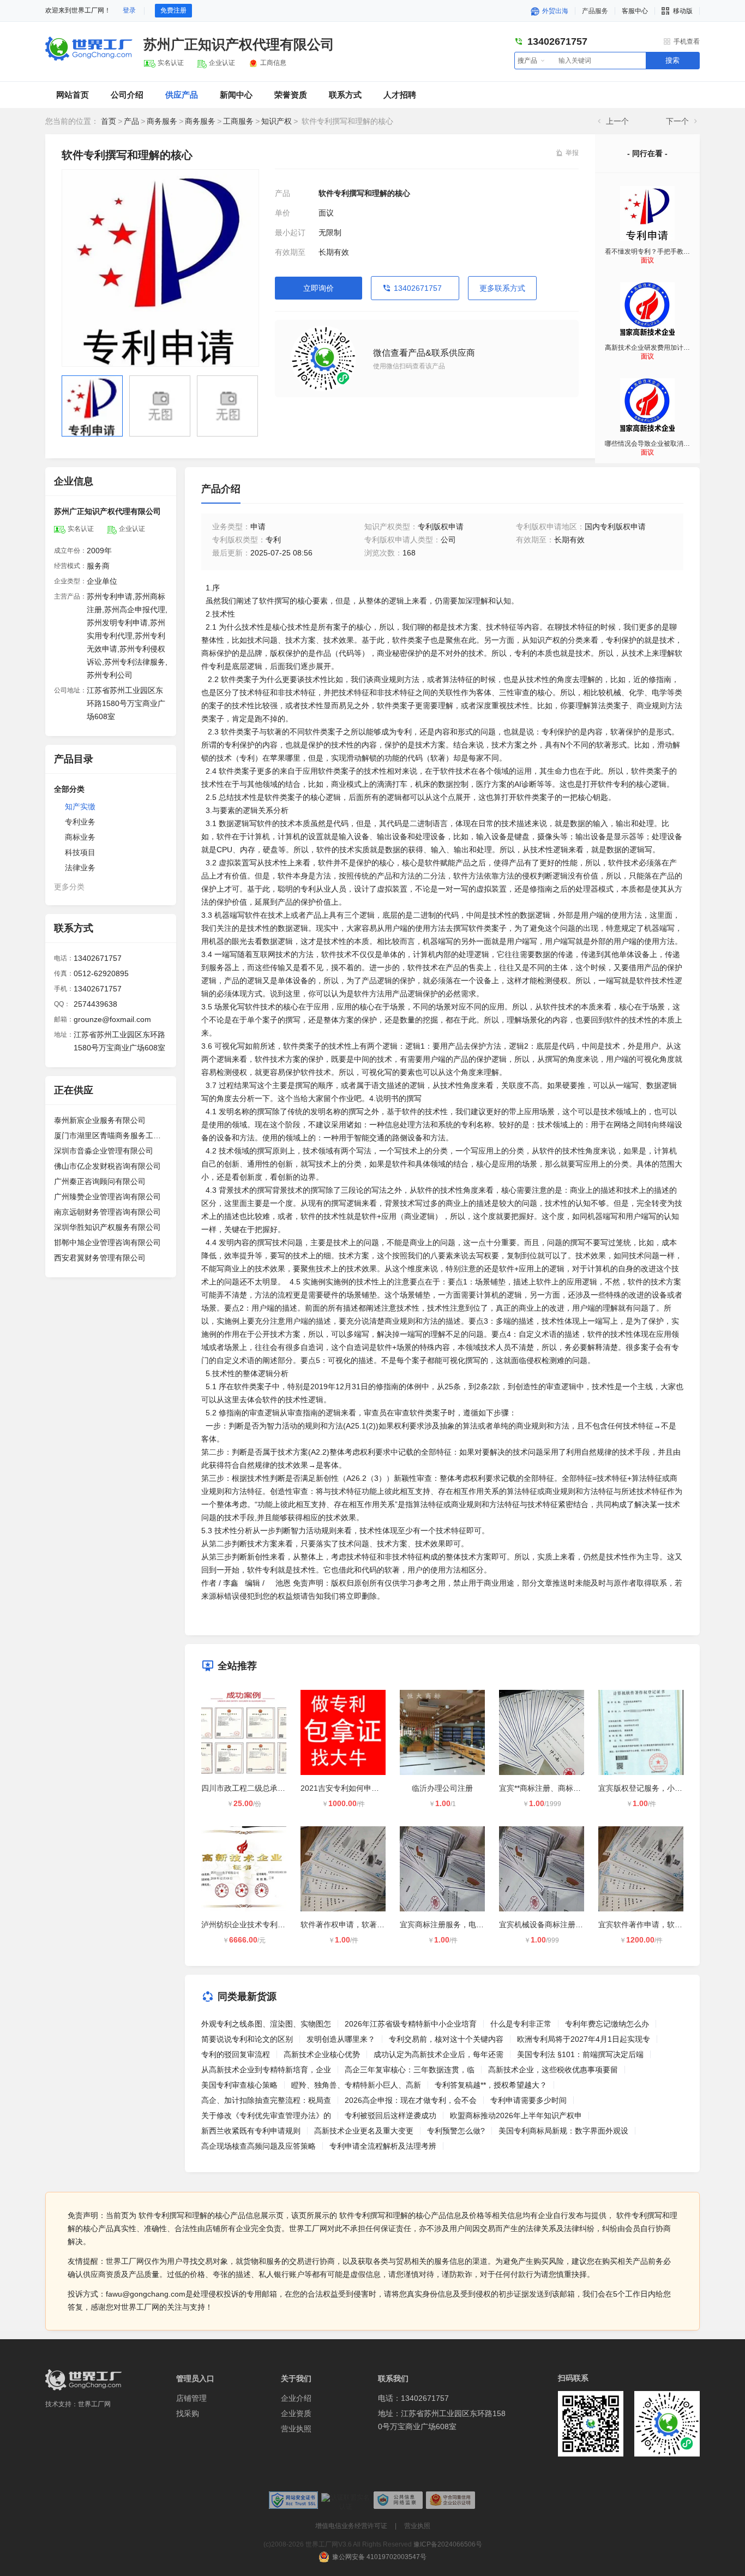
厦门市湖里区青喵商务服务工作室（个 (111, 1135)
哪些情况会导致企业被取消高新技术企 (660, 444)
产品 (131, 121)
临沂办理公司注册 (442, 1788)
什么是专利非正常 (521, 2024)
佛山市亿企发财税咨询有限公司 (107, 1166)
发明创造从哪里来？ (341, 2039)
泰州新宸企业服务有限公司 (100, 1120)
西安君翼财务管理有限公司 (100, 1258)
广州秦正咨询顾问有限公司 (100, 1181)
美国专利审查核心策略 (239, 2085)
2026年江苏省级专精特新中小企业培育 (411, 2024)
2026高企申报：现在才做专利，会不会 (411, 2100)
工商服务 (238, 121)
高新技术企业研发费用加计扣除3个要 (659, 348)
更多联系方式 (502, 288)
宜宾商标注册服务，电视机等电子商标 (465, 1924)
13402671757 (418, 288)
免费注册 (173, 10)
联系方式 (345, 95)
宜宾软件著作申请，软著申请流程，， (663, 1924)
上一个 (617, 121)
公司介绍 (127, 95)
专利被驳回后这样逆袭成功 (390, 2115)
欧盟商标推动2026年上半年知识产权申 (516, 2115)
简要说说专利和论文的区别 (247, 2039)
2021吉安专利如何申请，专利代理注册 (367, 1788)
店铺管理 (191, 2398)
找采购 (188, 2413)
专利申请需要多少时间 (528, 2100)
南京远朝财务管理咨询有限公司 (107, 1212)
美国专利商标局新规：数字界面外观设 (563, 2131)
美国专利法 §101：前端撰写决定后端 (580, 2054)
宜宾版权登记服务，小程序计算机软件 (663, 1788)
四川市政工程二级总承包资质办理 (259, 1788)
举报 (572, 153)
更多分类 (69, 887)
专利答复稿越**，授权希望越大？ (491, 2085)
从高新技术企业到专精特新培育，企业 (266, 2070)
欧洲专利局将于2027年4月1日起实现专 (584, 2039)
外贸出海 (554, 11)
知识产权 (277, 121)
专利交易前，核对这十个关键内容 (446, 2039)
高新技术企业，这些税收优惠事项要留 (553, 2070)
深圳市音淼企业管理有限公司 (104, 1151)
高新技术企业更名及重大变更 (364, 2131)
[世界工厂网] (83, 2380)
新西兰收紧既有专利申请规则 (251, 2131)
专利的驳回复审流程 (236, 2054)
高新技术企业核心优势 (322, 2054)
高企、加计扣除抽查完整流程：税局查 (266, 2100)
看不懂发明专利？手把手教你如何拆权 (660, 252)
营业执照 (296, 2429)
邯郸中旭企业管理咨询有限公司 (107, 1242)
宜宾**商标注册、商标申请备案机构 (559, 1788)
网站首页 (73, 95)
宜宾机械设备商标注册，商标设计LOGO (567, 1924)
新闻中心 (236, 95)
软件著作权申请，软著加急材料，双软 (365, 1924)
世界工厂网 (94, 2404)
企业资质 (296, 2413)
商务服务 (162, 121)
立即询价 (319, 288)
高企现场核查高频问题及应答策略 (259, 2146)
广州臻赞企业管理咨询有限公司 (107, 1197)
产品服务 (595, 11)
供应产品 (182, 95)
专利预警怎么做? (456, 2131)
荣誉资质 (291, 95)
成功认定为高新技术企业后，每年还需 (438, 2054)
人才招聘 (400, 95)
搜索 (672, 60)
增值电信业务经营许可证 (351, 2526)
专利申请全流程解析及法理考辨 (383, 2146)
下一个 (677, 121)
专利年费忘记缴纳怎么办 (607, 2024)
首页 (109, 121)
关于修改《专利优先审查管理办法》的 (266, 2115)
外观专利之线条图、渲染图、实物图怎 (266, 2024)
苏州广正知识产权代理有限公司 (239, 44)
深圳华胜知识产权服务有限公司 (107, 1227)
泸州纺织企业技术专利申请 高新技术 (263, 1924)
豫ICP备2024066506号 (448, 2544)
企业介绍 (296, 2398)
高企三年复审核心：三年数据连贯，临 (410, 2070)
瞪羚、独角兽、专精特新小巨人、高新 (356, 2085)
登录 (129, 10)
